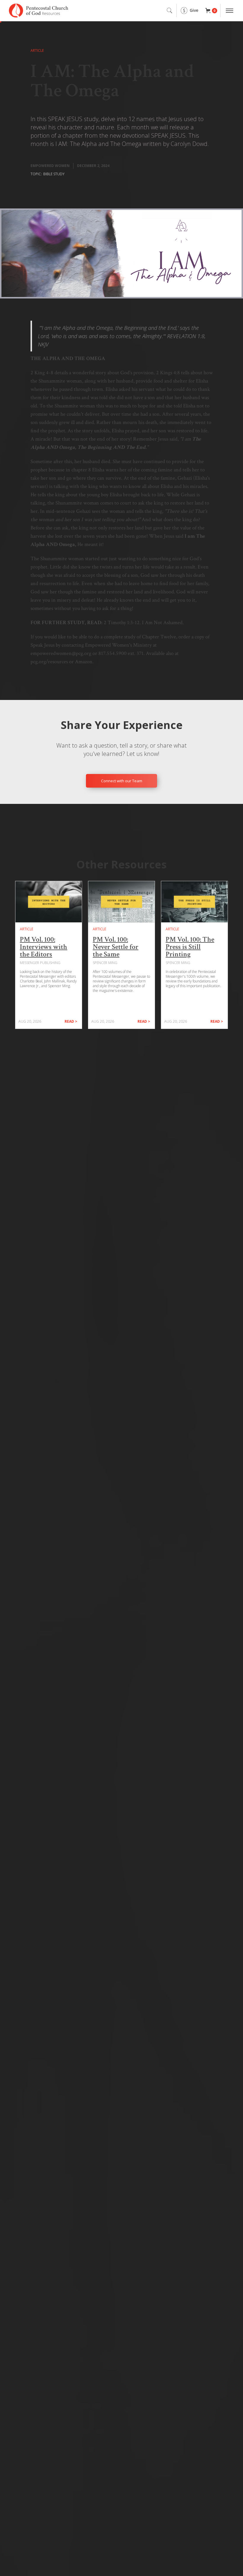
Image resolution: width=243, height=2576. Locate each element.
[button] (211, 11)
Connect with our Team (122, 781)
